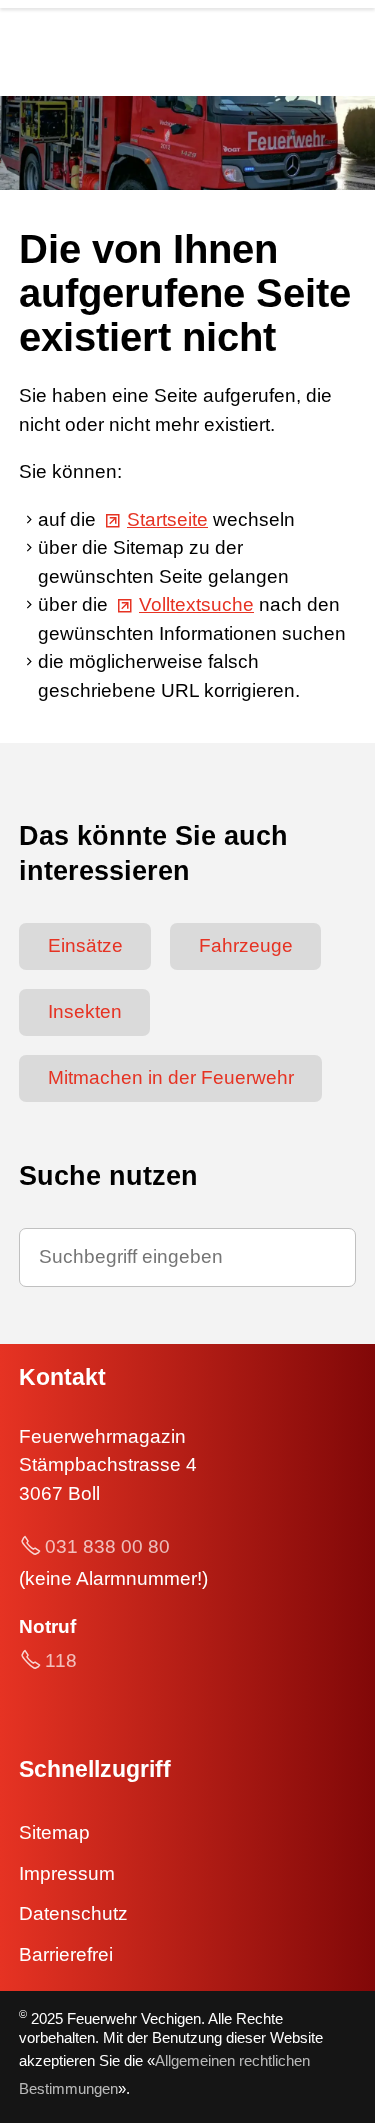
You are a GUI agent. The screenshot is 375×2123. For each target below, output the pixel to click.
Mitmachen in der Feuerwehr (171, 1077)
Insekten (85, 1011)
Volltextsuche (196, 604)
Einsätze (85, 945)
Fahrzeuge (246, 945)
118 (61, 1660)
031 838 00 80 (107, 1546)
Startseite (167, 519)
